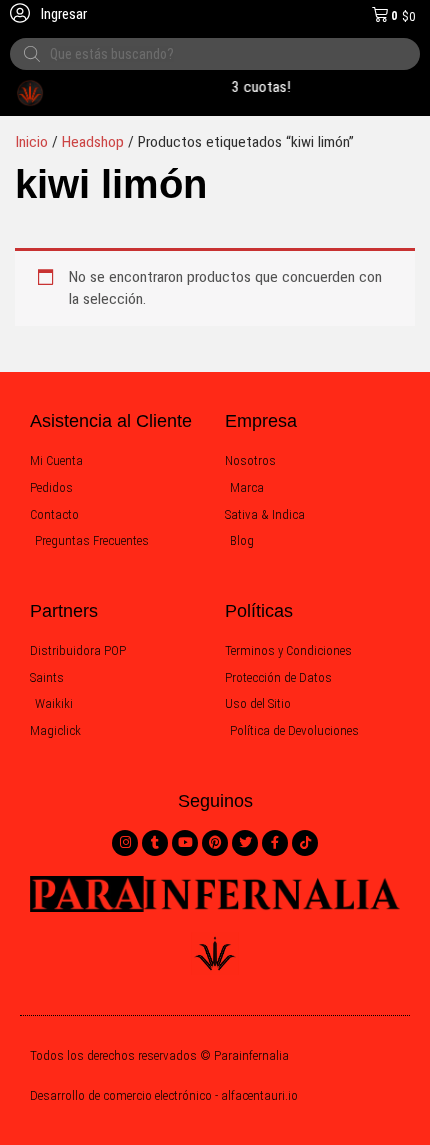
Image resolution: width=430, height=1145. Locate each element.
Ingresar (62, 14)
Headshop (93, 142)
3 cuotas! (258, 87)
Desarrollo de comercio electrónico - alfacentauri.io (164, 1095)
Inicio (31, 142)
